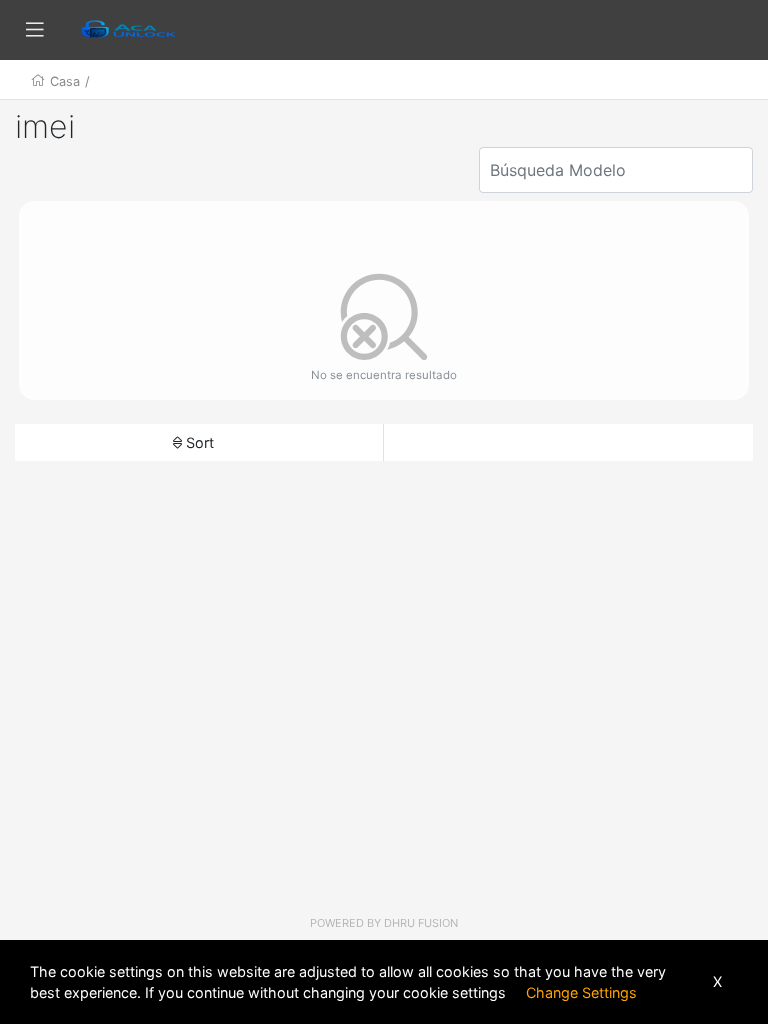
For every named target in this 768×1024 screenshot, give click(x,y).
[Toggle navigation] (35, 30)
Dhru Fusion (421, 923)
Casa (65, 81)
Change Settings (581, 992)
